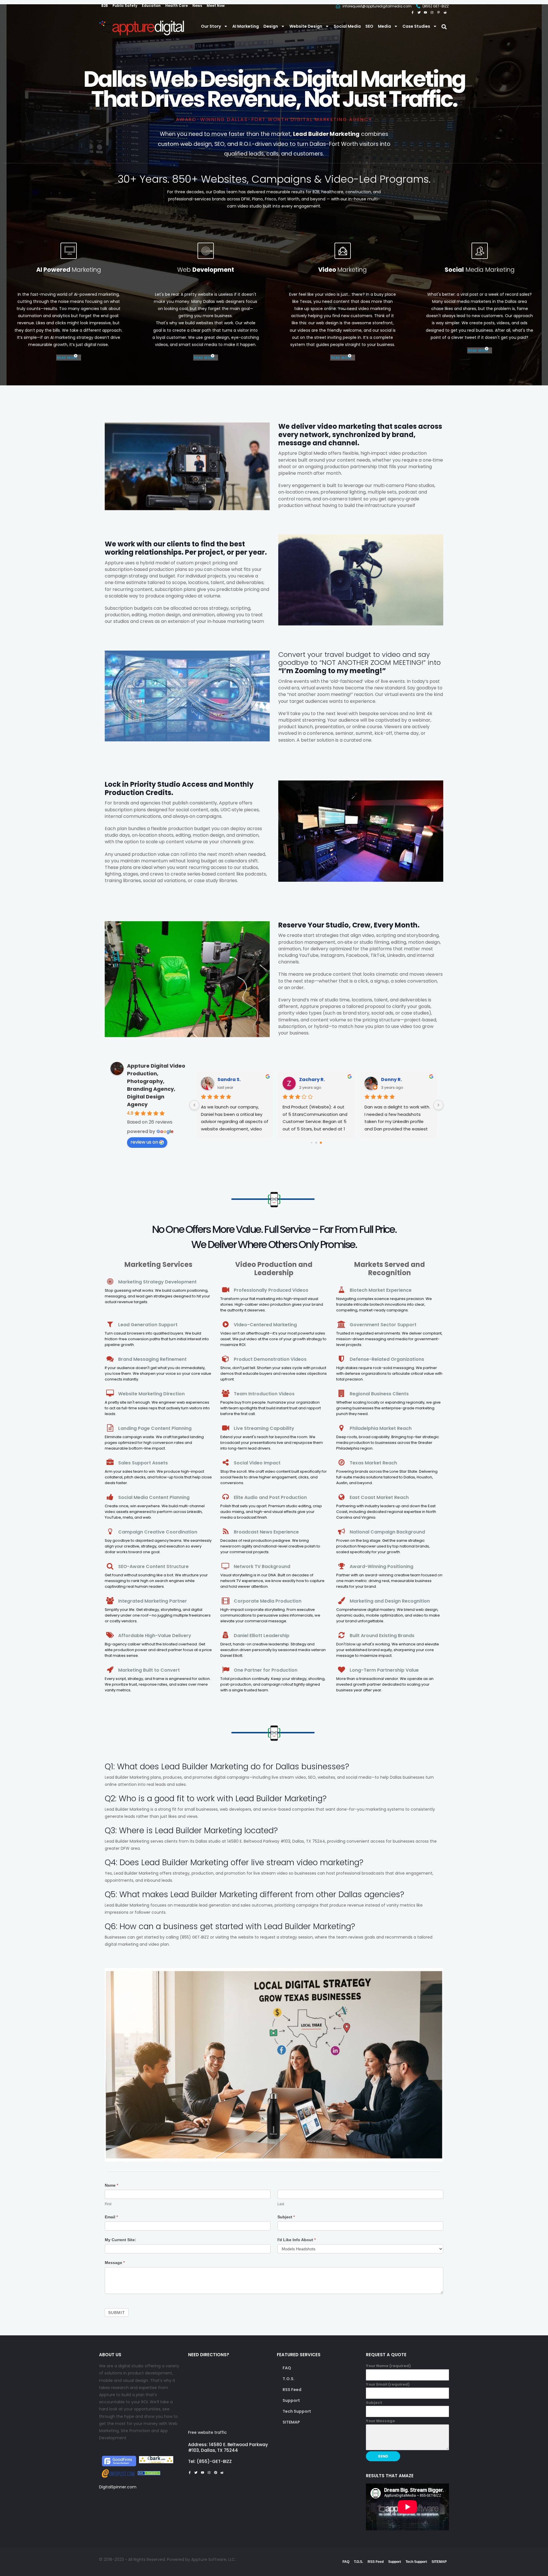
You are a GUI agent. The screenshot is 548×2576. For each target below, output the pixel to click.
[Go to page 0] (312, 1143)
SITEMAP (291, 2422)
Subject (286, 2217)
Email (111, 2217)
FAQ (287, 2368)
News (197, 6)
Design (271, 26)
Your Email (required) (388, 2384)
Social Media (347, 26)
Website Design (306, 26)
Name (111, 2185)
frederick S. (231, 1079)
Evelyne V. (311, 1079)
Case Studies (416, 26)
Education (151, 6)
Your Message (380, 2421)
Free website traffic (207, 2432)
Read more (67, 358)
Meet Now (216, 6)
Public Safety (125, 6)
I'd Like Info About (297, 2240)
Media (384, 26)
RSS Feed (292, 2390)
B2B (105, 6)
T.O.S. (289, 2379)
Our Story (211, 26)
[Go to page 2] (321, 1143)
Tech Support (297, 2411)
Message (115, 2263)
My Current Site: (120, 2240)
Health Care (177, 6)
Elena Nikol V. (397, 1079)
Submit (117, 2313)
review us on (144, 1142)
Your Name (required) (388, 2366)
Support (291, 2400)
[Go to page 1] (316, 1143)
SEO (369, 26)
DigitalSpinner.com (118, 2487)
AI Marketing (246, 26)
